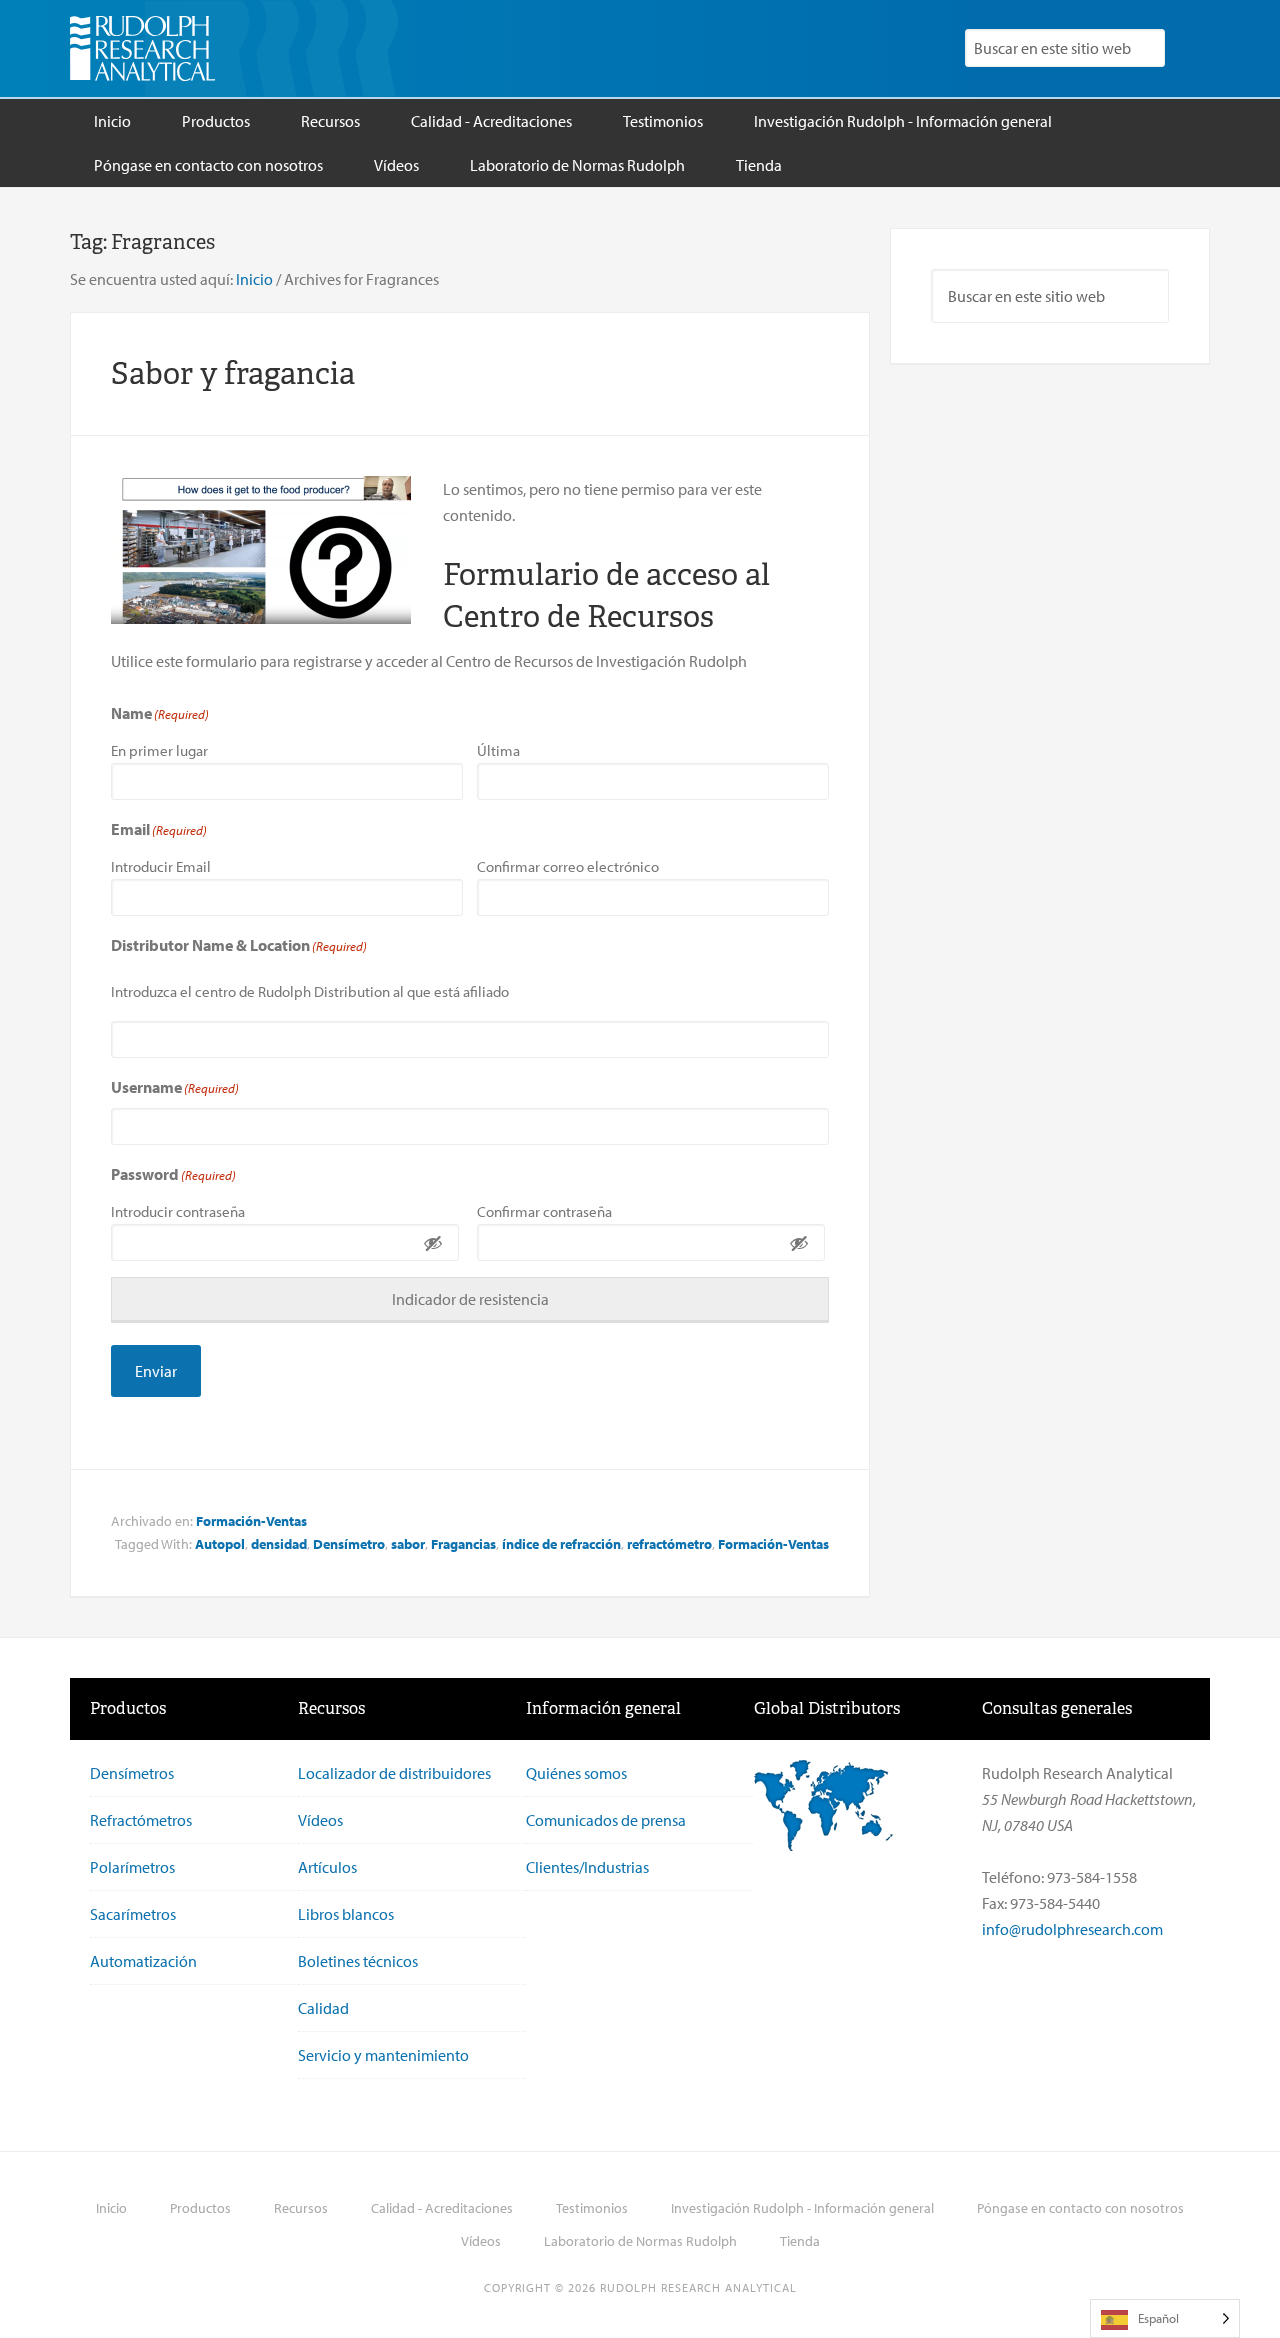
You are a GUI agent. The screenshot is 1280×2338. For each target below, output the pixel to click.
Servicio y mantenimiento (383, 2055)
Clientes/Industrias (587, 1867)
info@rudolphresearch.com (1072, 1929)
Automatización (143, 1961)
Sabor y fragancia (233, 373)
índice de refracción (561, 1544)
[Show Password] (433, 1242)
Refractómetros (141, 1820)
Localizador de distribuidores (394, 1773)
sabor (408, 1544)
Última (498, 750)
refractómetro (669, 1544)
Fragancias (463, 1544)
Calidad (323, 2008)
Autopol (220, 1544)
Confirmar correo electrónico (568, 866)
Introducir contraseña (178, 1211)
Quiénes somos (576, 1773)
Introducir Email (161, 866)
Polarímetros (132, 1867)
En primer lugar (159, 750)
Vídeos (320, 1820)
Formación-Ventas (251, 1521)
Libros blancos (346, 1914)
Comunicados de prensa (606, 1820)
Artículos (327, 1867)
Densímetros (132, 1773)
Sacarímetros (133, 1914)
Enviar (156, 1371)
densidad (279, 1544)
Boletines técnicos (358, 1961)
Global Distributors (827, 1708)
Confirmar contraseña (544, 1211)
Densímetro (349, 1544)
